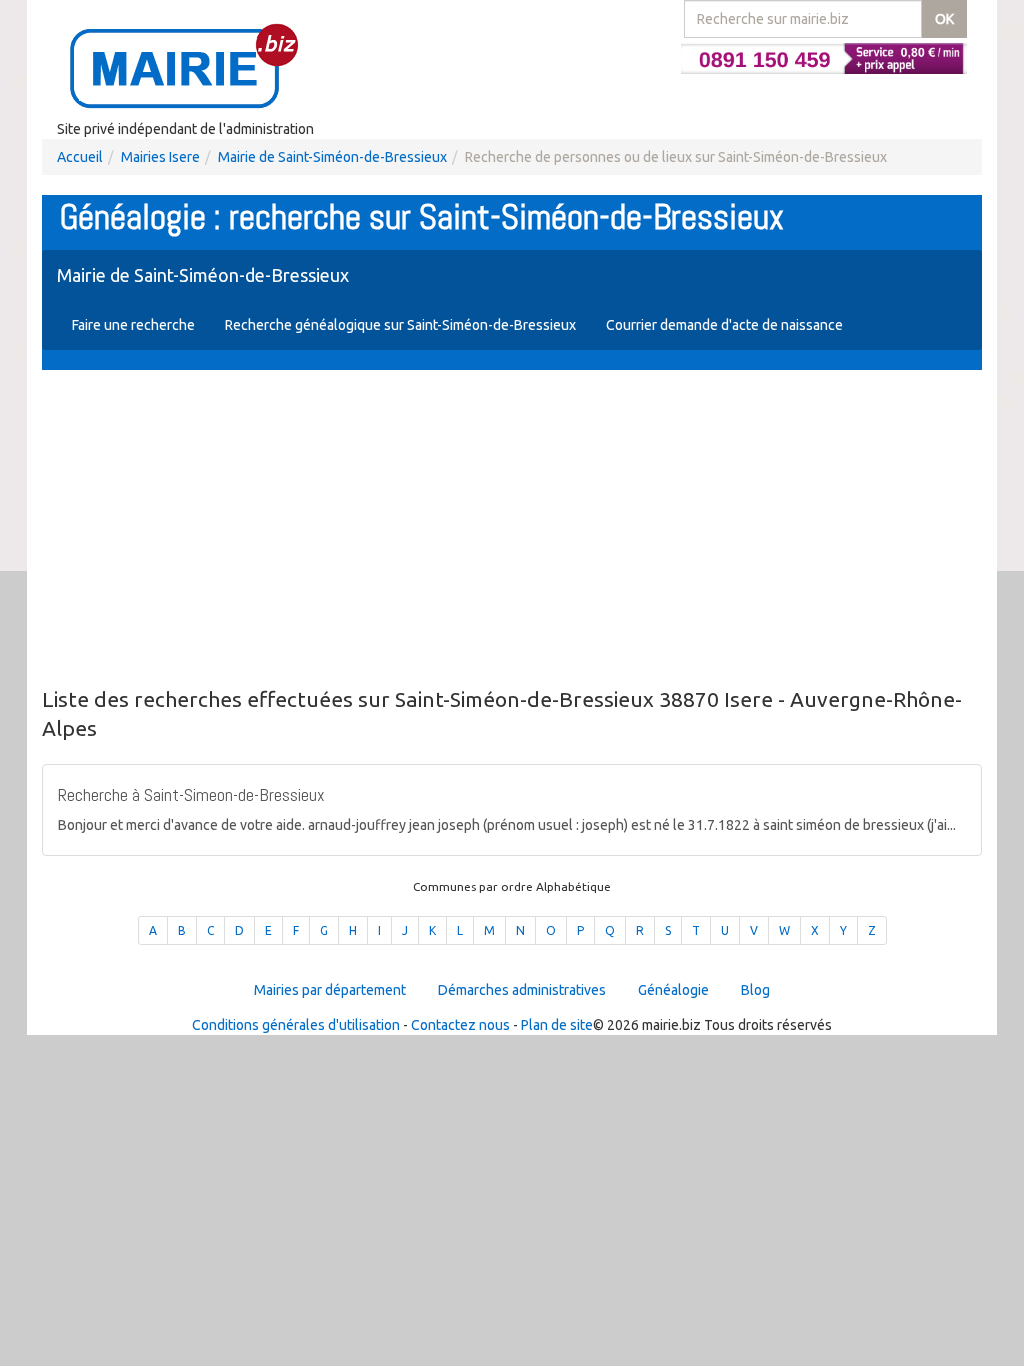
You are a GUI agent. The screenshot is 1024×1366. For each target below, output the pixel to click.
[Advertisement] (512, 530)
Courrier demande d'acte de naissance (724, 325)
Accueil (80, 157)
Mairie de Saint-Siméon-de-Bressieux (332, 157)
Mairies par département (330, 990)
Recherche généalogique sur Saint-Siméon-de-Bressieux (400, 325)
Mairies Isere (160, 157)
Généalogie (673, 990)
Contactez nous (460, 1025)
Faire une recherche (133, 325)
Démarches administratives (522, 990)
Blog (755, 990)
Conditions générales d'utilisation (296, 1025)
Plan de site (557, 1025)
